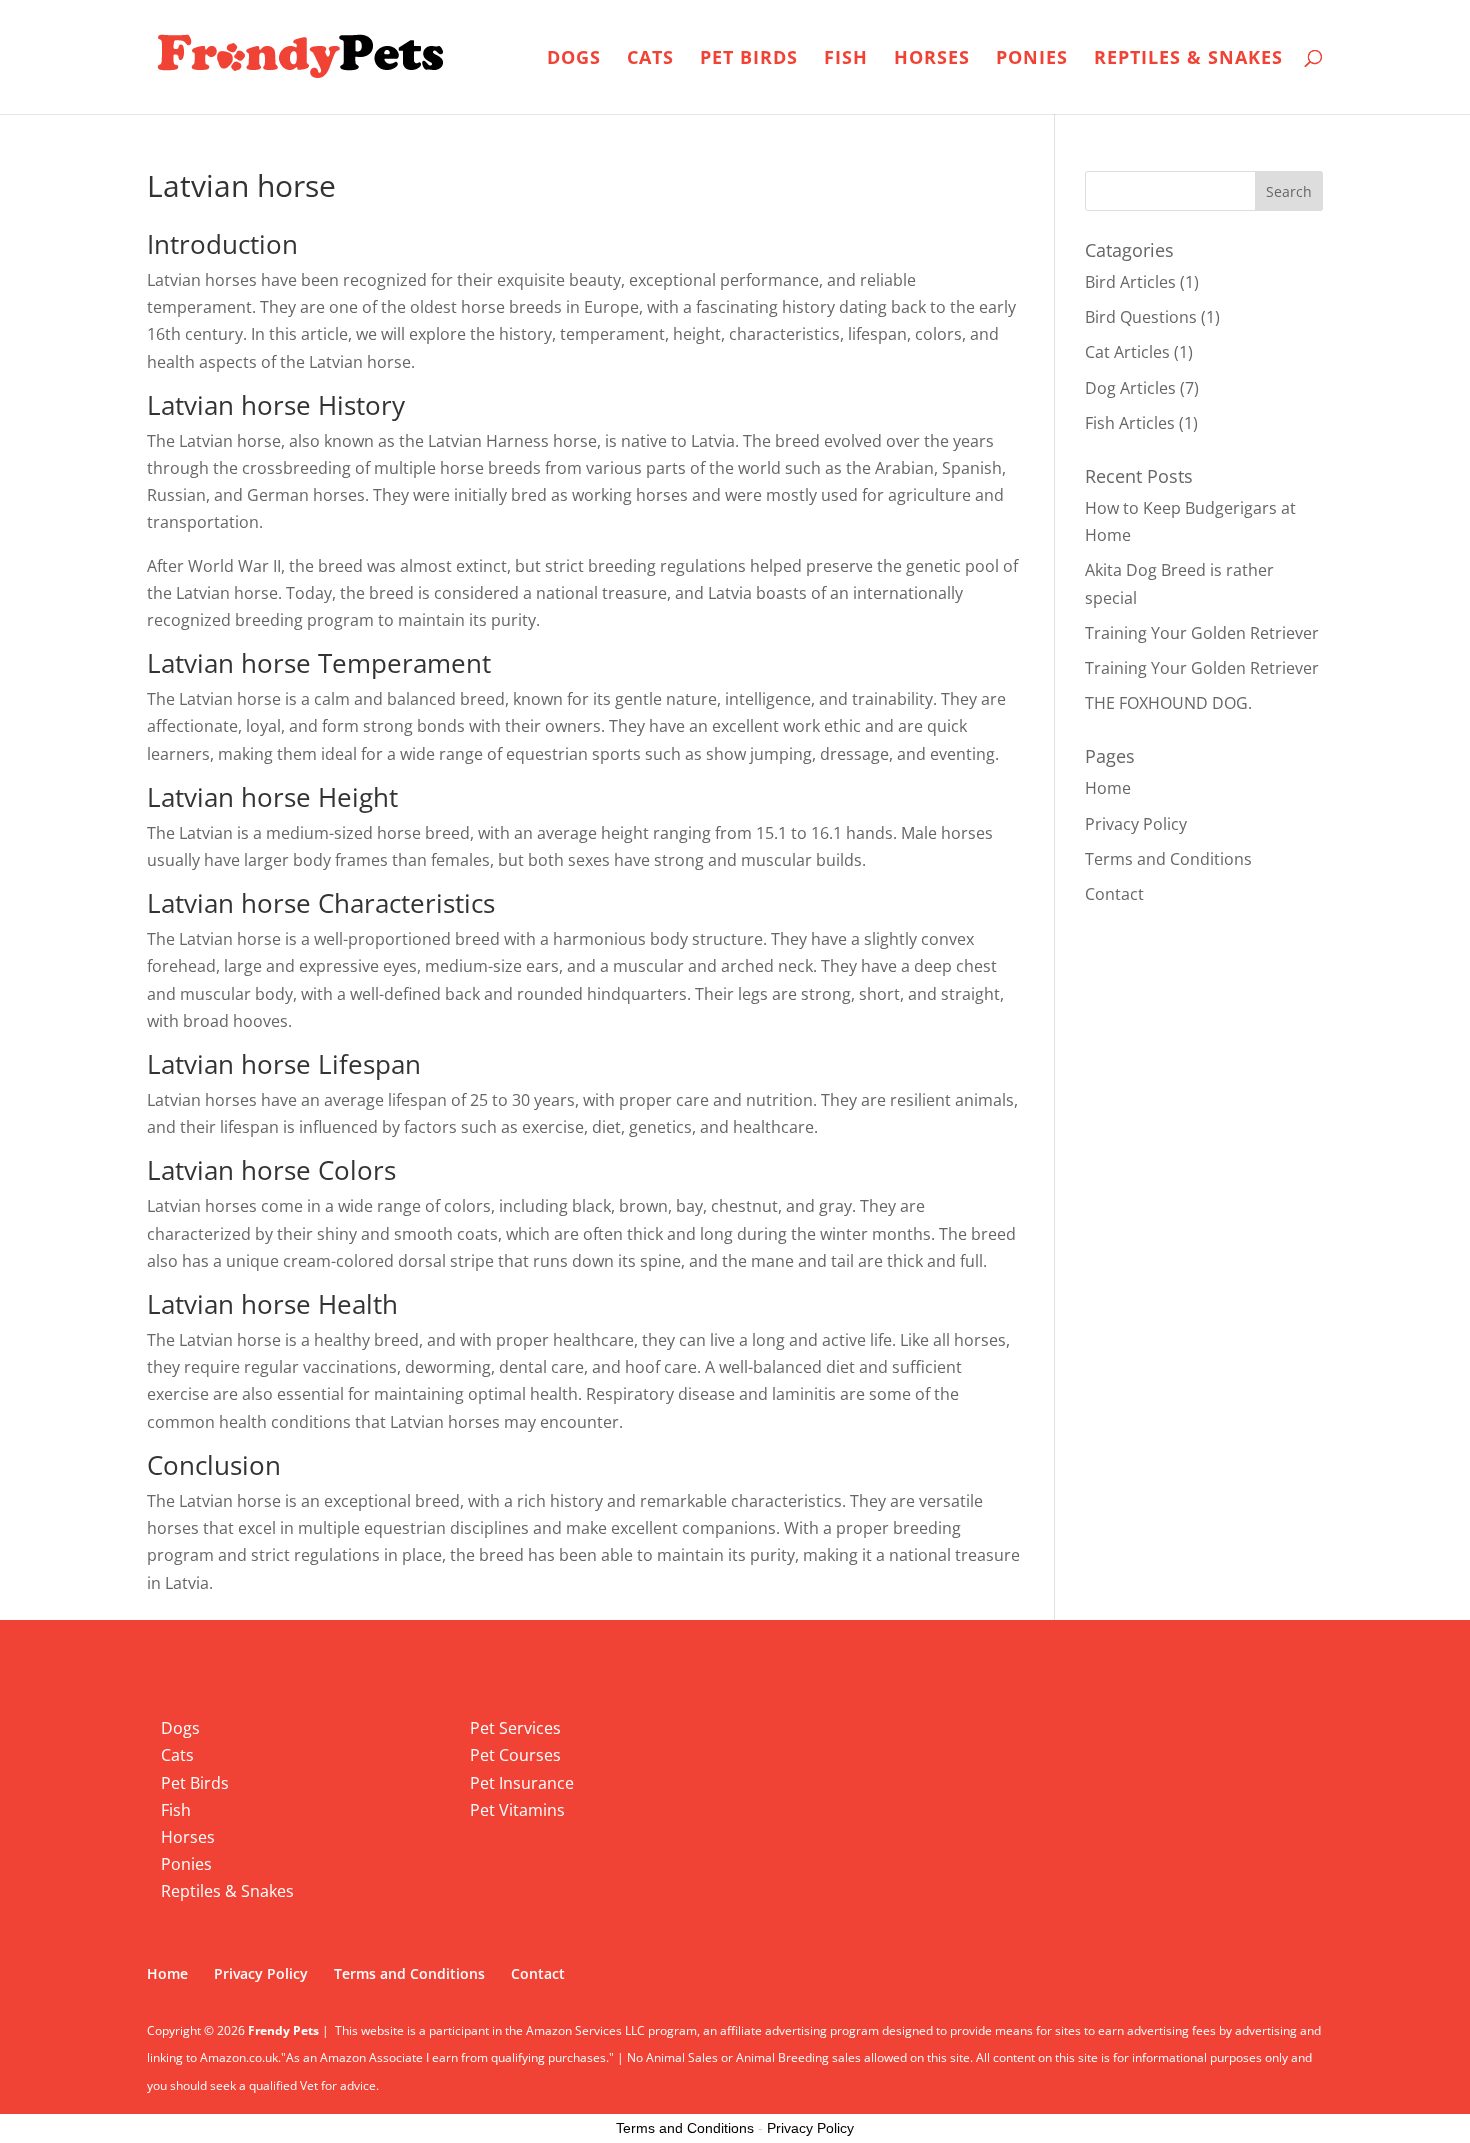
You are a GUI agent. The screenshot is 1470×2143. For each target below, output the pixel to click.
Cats (650, 59)
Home (1108, 788)
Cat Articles (1127, 352)
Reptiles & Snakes (1188, 59)
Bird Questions (1141, 317)
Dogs (574, 59)
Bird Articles (1130, 282)
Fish (846, 59)
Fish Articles (1130, 423)
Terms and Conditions (1168, 859)
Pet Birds (749, 59)
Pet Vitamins (517, 1810)
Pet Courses (515, 1755)
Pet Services (515, 1728)
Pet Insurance (522, 1783)
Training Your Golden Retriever (1202, 633)
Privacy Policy (1136, 824)
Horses (932, 59)
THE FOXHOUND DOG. (1168, 703)
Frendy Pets (283, 2030)
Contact (1114, 894)
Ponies (1032, 59)
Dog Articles (1130, 388)
